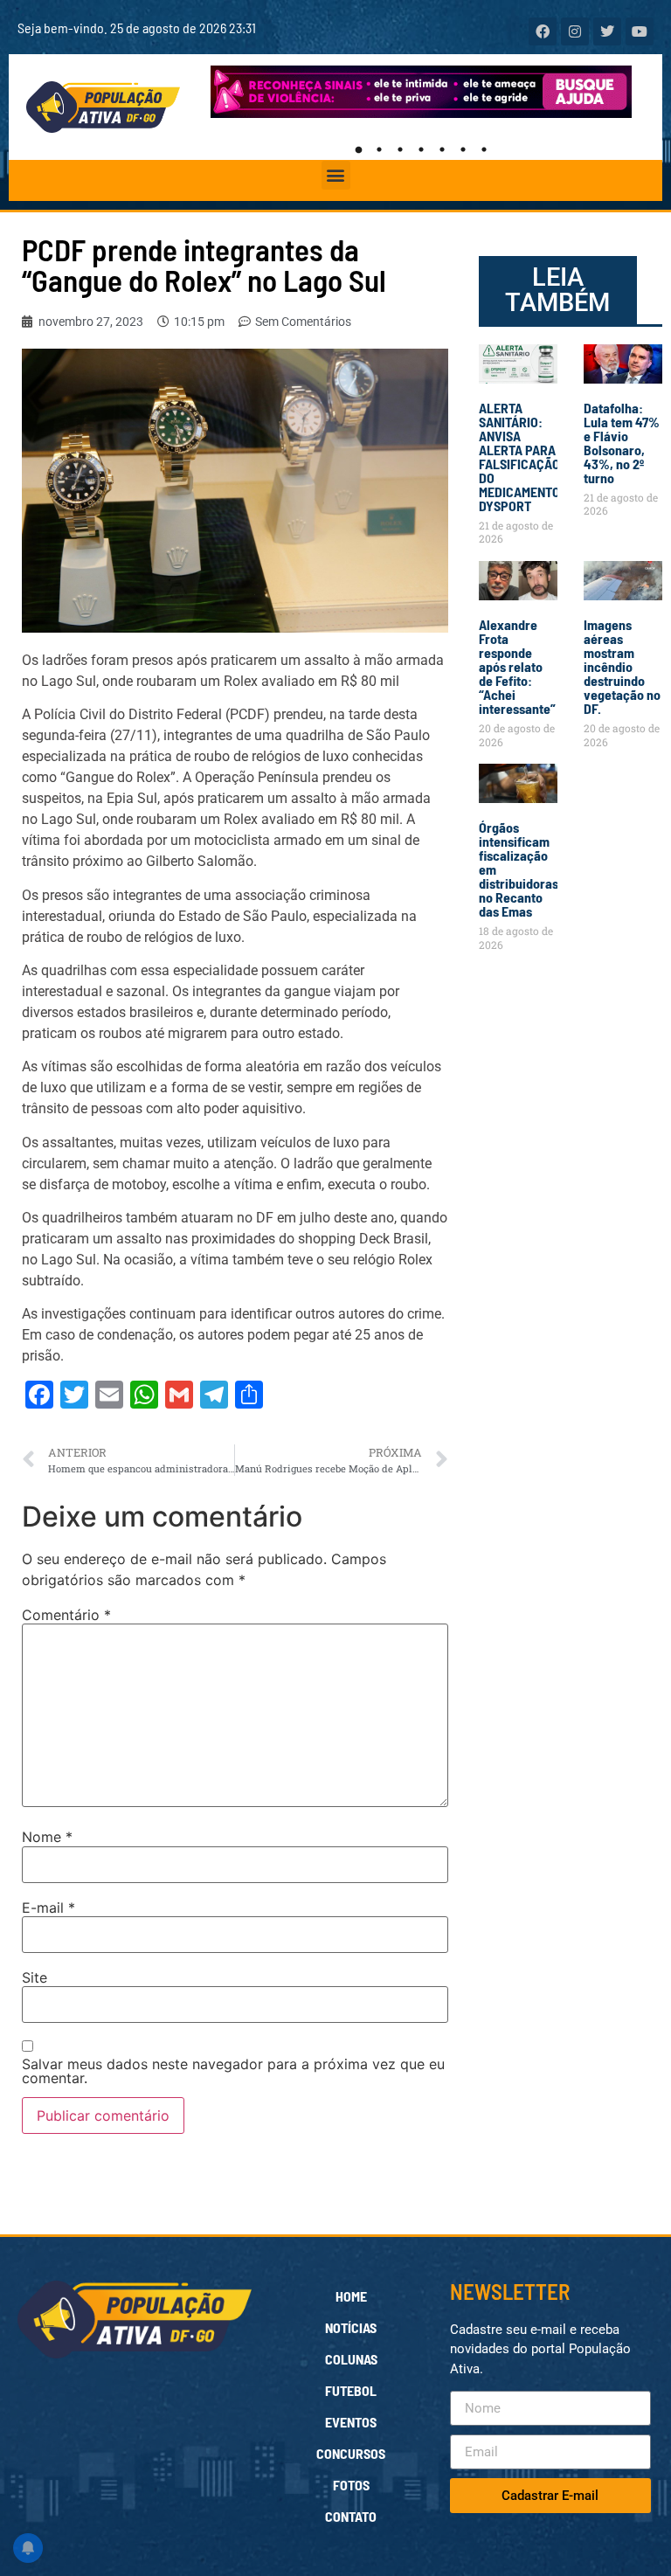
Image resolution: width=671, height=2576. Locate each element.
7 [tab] (484, 149)
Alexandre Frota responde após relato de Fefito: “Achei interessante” (517, 666)
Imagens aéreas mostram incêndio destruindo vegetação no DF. (622, 666)
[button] (336, 175)
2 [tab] (379, 149)
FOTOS (351, 2485)
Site (35, 1977)
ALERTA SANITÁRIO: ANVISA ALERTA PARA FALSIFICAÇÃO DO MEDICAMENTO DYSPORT (519, 457)
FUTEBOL (351, 2390)
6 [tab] (463, 149)
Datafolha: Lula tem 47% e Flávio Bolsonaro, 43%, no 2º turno (622, 443)
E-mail (48, 1908)
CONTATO (351, 2516)
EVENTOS (351, 2422)
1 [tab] (358, 149)
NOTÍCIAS (351, 2327)
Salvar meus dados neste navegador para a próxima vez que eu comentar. (233, 2071)
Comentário (66, 1615)
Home (351, 2296)
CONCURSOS (351, 2453)
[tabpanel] (422, 92)
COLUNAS (351, 2359)
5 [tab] (442, 149)
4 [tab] (421, 149)
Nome (47, 1837)
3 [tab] (400, 149)
